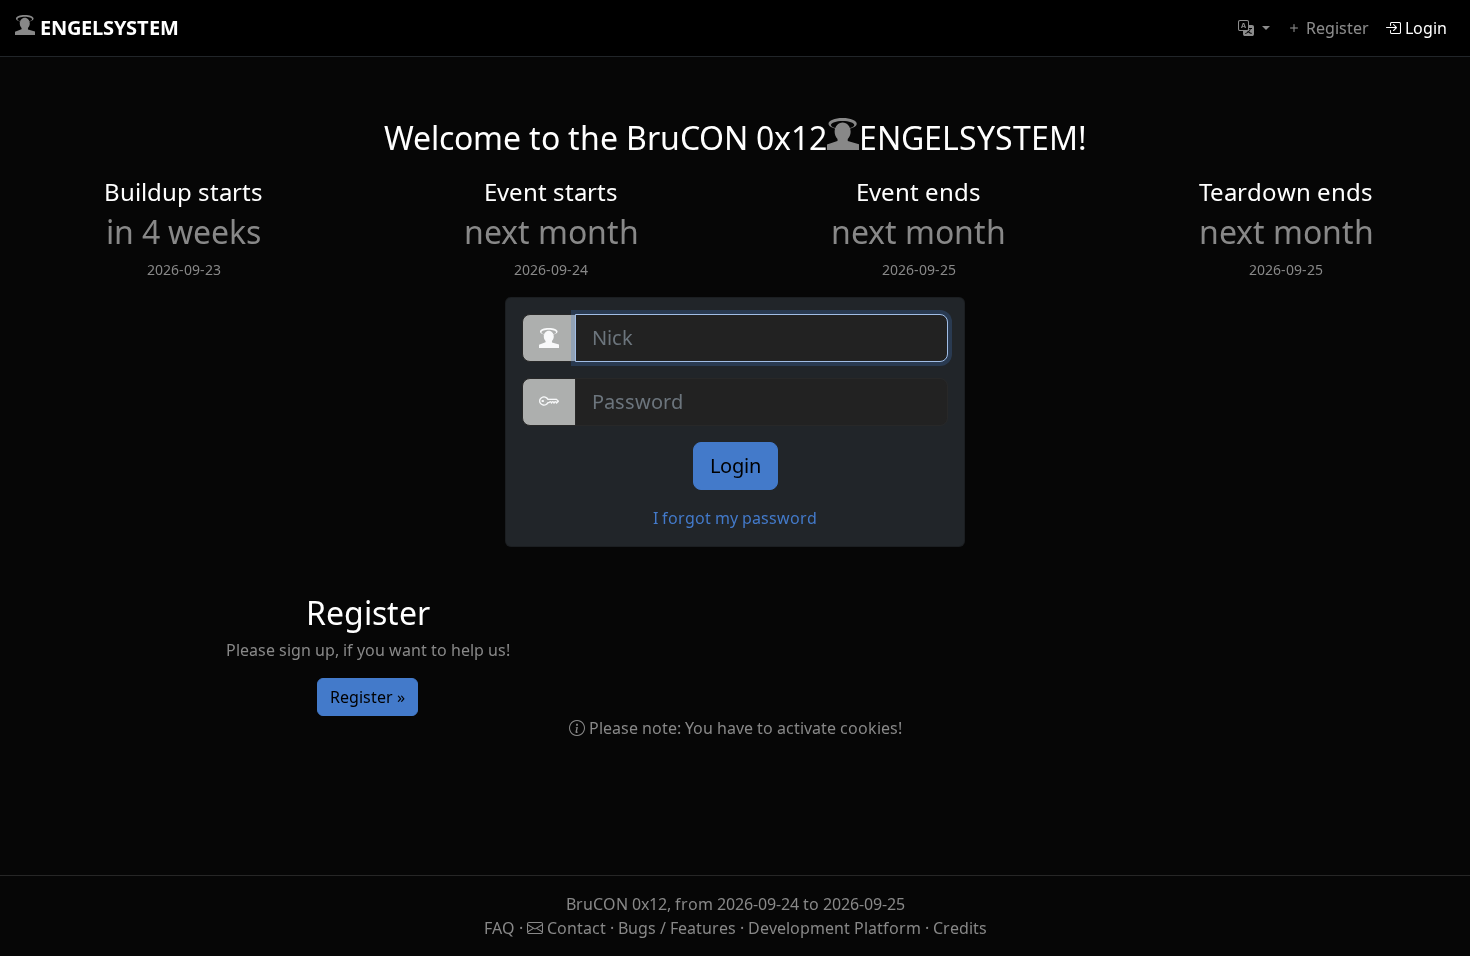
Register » (367, 697)
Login (1424, 28)
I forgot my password (735, 518)
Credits (960, 928)
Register (1335, 28)
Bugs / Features (677, 928)
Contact (576, 928)
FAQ (501, 928)
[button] (1254, 28)
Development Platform (834, 928)
